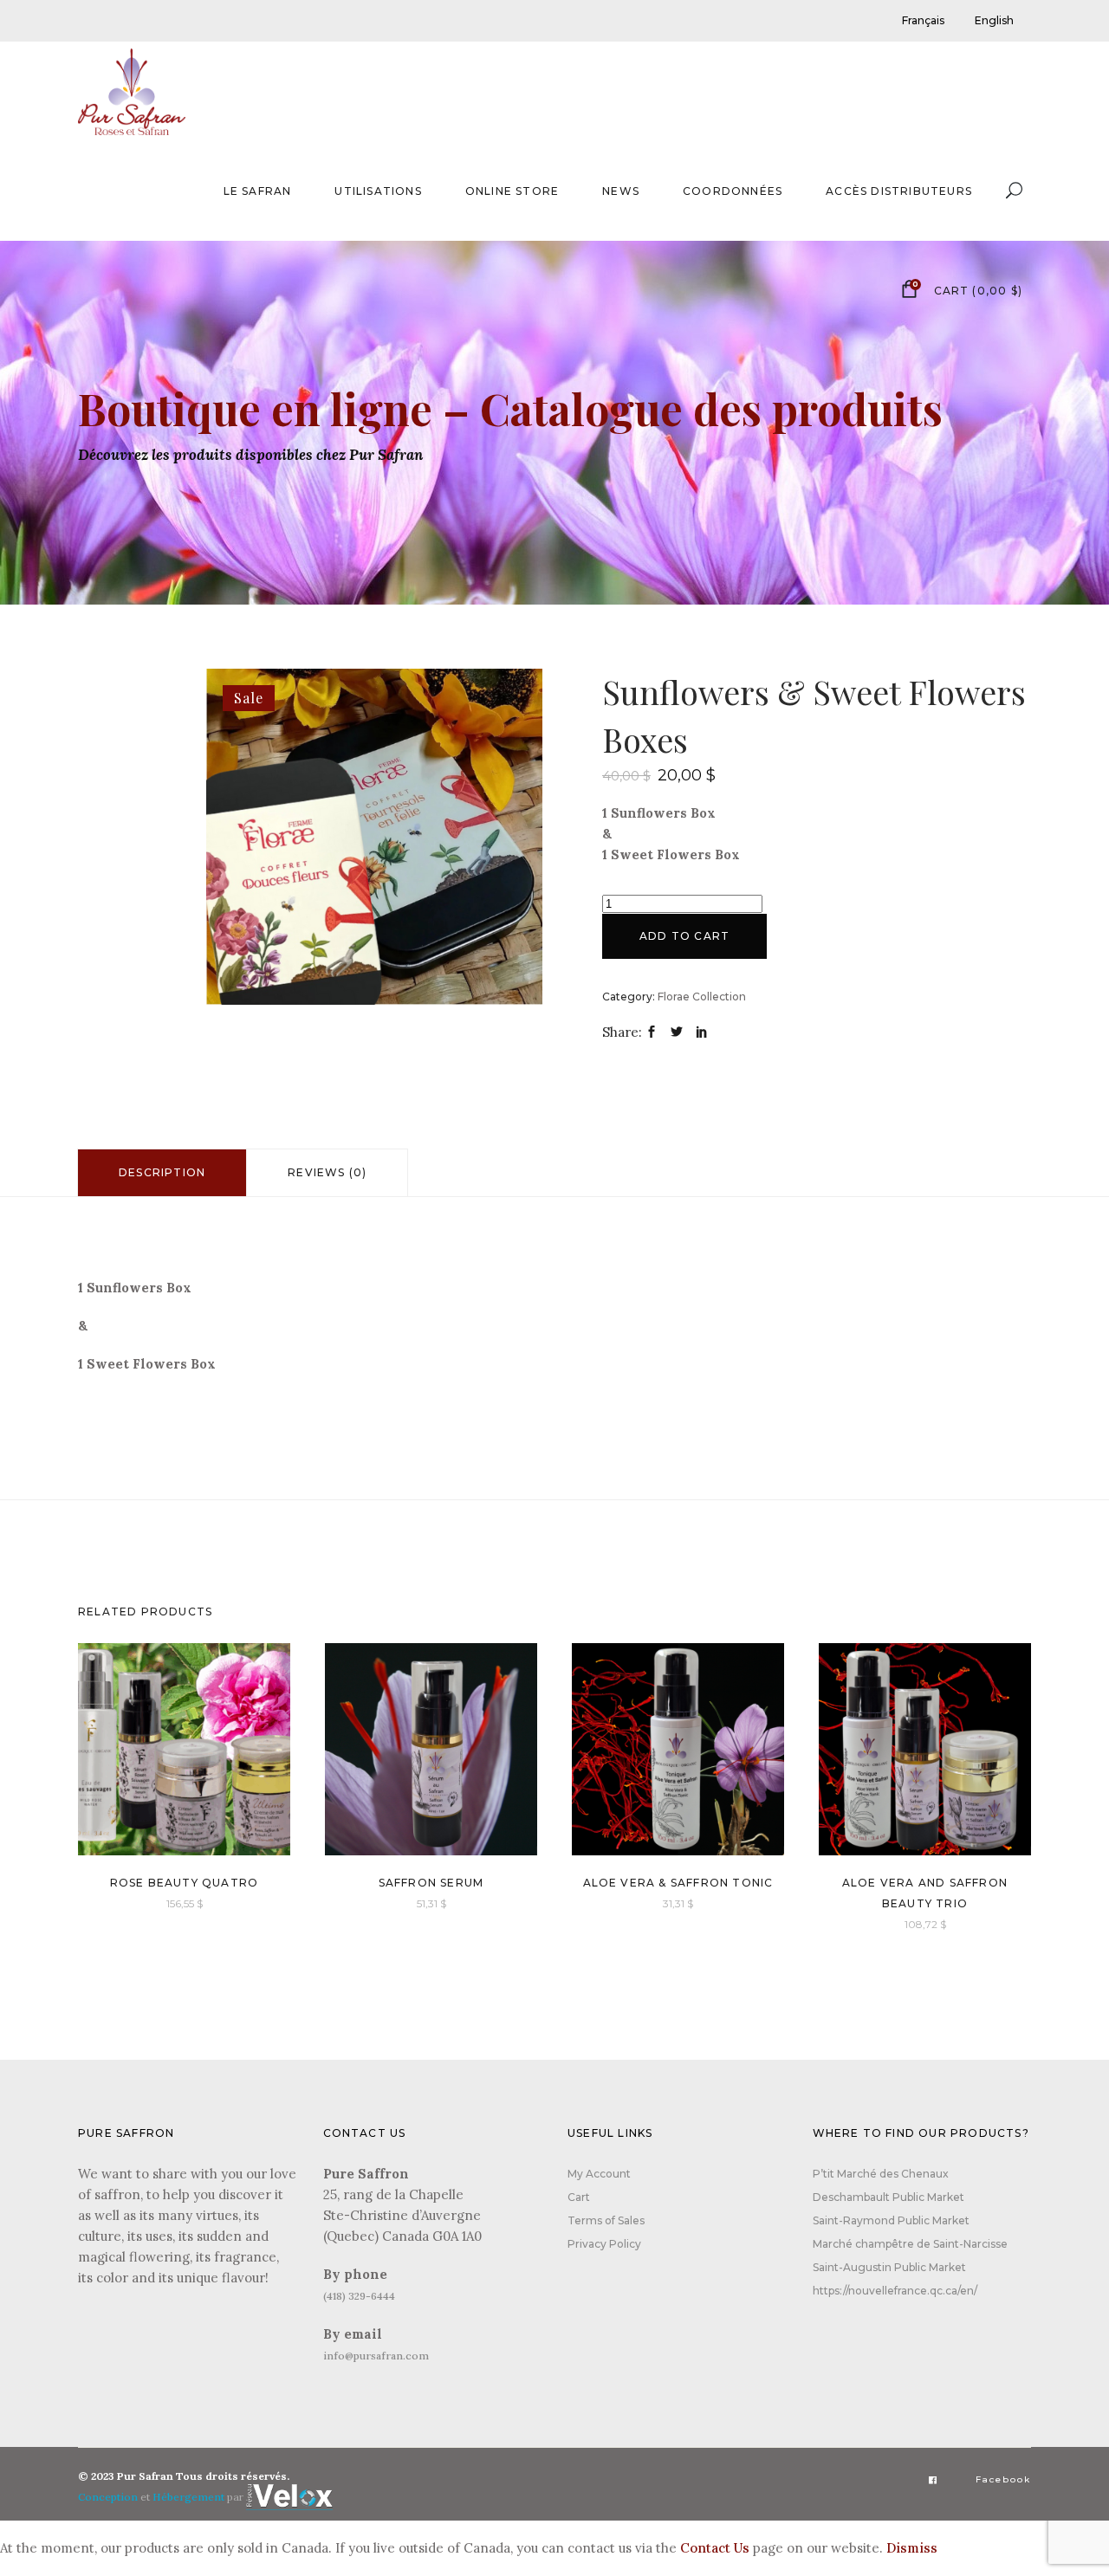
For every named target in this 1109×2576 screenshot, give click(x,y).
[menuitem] (923, 21)
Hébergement (188, 2498)
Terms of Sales (606, 2220)
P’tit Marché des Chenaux (881, 2174)
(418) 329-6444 (359, 2296)
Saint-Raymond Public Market (891, 2220)
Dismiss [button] (912, 2548)
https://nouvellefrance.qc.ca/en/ (895, 2291)
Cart (579, 2197)
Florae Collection (702, 997)
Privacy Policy (604, 2244)
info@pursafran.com (376, 2356)
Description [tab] (162, 1172)
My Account (599, 2174)
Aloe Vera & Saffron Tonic (678, 1883)
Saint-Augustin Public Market (889, 2267)
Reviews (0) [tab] (327, 1172)
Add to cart (684, 936)
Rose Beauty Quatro (185, 1883)
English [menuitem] (994, 20)
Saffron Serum (431, 1883)
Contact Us (715, 2548)
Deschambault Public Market (888, 2197)
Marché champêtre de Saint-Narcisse (910, 2244)
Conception (108, 2498)
